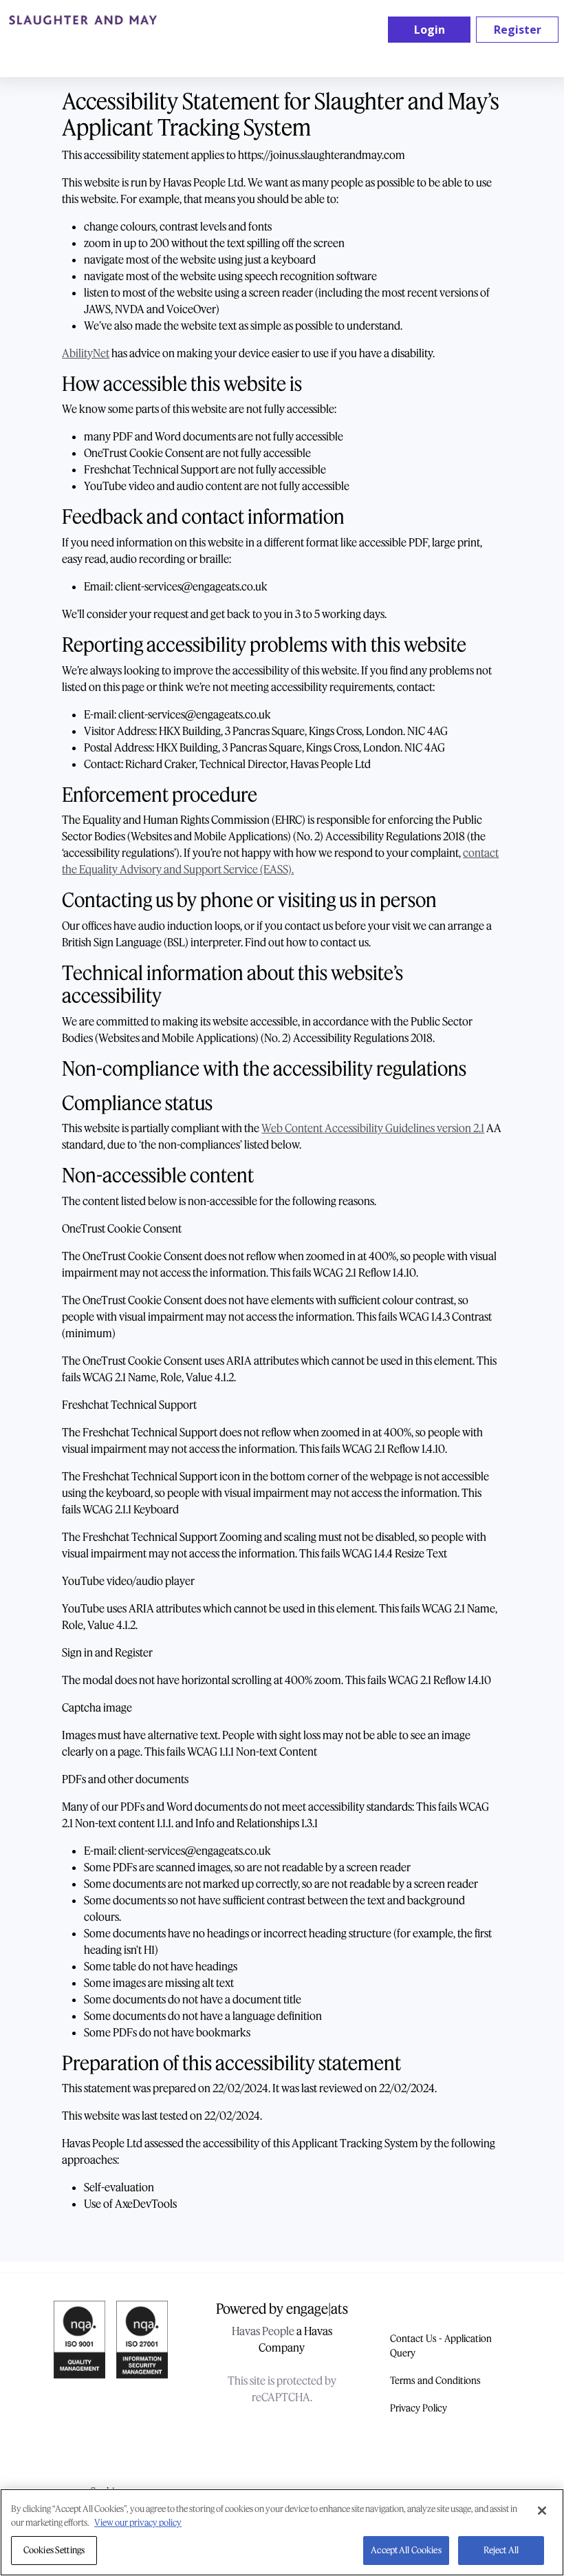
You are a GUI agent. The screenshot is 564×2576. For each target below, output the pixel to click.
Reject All (501, 2550)
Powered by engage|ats (282, 2309)
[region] (282, 2532)
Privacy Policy (419, 2408)
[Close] (542, 2511)
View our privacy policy (138, 2523)
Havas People (263, 2331)
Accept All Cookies (406, 2550)
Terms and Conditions (435, 2381)
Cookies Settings (54, 2550)
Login (430, 30)
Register (518, 30)
